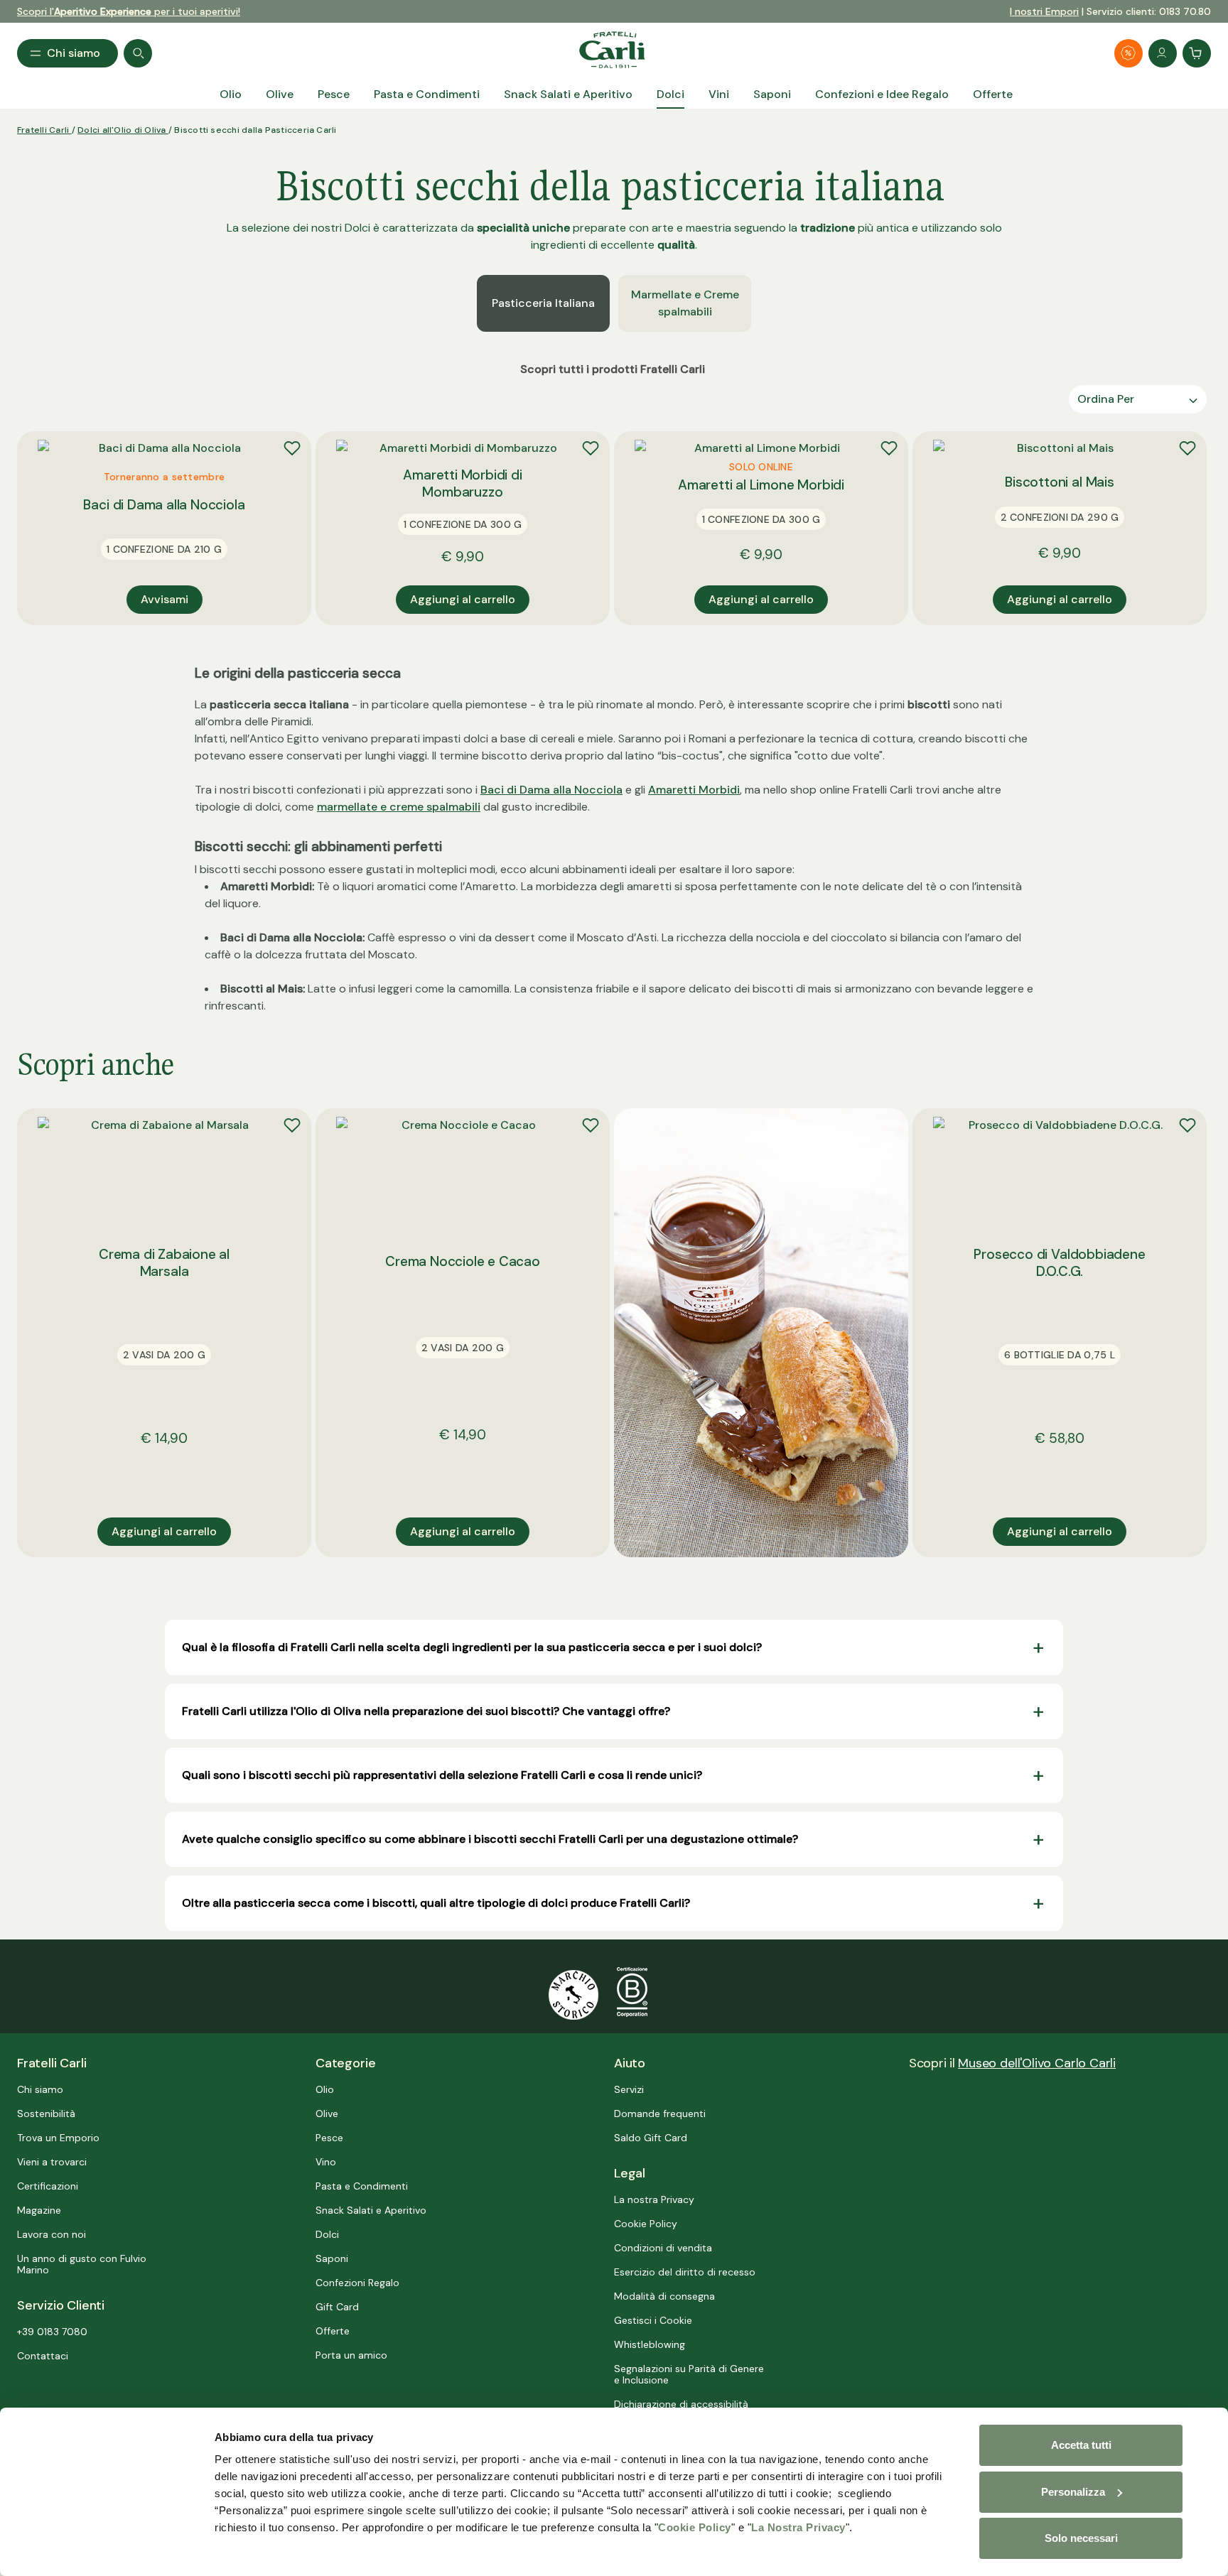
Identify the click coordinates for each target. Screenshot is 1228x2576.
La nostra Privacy (654, 2199)
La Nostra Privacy (798, 2527)
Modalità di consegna (664, 2296)
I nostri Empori (1044, 11)
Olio (325, 2089)
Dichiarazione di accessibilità (681, 2404)
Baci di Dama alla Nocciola (551, 790)
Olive (327, 2114)
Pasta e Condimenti (362, 2186)
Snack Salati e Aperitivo (371, 2210)
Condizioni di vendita (663, 2248)
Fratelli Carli (44, 130)
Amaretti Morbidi (694, 790)
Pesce (329, 2138)
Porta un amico (351, 2355)
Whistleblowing (650, 2344)
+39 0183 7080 (52, 2332)
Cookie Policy (695, 2527)
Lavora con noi (52, 2234)
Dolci (327, 2234)
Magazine (39, 2210)
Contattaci (43, 2356)
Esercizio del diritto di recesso (685, 2272)
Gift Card (337, 2307)
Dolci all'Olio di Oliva (123, 130)
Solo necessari (1081, 2538)
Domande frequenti (660, 2114)
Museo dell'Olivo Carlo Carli (1037, 2063)
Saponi (332, 2258)
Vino (326, 2162)
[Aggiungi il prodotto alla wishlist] (292, 448)
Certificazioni (48, 2186)
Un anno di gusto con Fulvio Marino (82, 2264)
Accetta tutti (1081, 2445)
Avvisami (165, 599)
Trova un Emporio (58, 2138)
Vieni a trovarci (52, 2162)
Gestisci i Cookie (653, 2320)
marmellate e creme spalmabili (399, 807)
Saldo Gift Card (651, 2138)
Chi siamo (40, 2089)
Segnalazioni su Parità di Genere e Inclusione (689, 2374)
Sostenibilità (46, 2114)
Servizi (629, 2089)
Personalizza (1073, 2492)
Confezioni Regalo (357, 2283)
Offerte (333, 2331)
